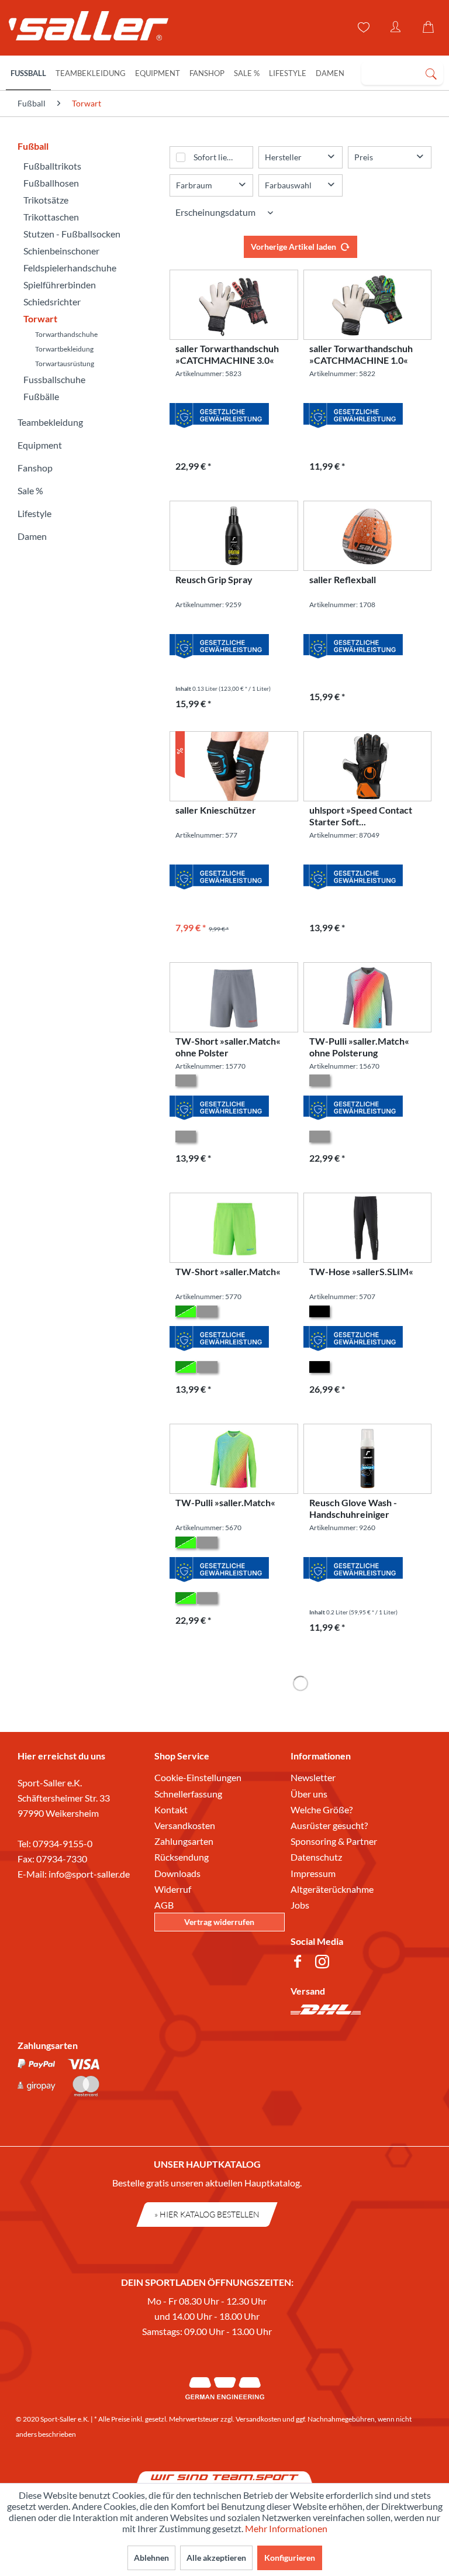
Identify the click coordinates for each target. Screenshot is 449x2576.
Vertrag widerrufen (219, 1922)
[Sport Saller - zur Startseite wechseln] (83, 29)
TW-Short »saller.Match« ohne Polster (228, 1047)
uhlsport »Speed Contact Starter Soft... (361, 816)
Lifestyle (34, 513)
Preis (364, 157)
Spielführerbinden (60, 285)
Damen (32, 536)
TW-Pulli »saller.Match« (225, 1502)
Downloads (177, 1873)
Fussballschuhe (54, 379)
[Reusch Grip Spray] (234, 536)
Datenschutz (316, 1857)
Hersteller (283, 157)
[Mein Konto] (396, 27)
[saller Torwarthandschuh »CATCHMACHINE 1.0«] (367, 305)
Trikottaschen (51, 217)
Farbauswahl (288, 185)
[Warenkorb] (430, 27)
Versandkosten (185, 1825)
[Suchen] (431, 73)
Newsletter (313, 1777)
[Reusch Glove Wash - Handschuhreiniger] (367, 1459)
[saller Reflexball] (367, 536)
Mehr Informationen (286, 2528)
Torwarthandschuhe (66, 334)
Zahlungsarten (184, 1841)
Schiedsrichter (52, 302)
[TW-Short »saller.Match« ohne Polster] (234, 997)
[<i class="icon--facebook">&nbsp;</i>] (300, 1963)
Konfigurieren (290, 2558)
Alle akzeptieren (216, 2558)
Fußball (33, 146)
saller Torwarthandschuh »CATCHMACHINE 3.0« (227, 354)
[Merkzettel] (362, 27)
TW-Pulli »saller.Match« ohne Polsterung (359, 1047)
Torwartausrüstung (65, 364)
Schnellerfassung (188, 1794)
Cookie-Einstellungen (198, 1777)
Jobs (300, 1905)
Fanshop (35, 468)
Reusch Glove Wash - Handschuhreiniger (353, 1508)
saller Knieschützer (216, 810)
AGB (164, 1905)
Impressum (313, 1873)
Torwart (40, 318)
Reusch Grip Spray (214, 579)
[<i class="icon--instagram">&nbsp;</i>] (324, 1963)
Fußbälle (41, 396)
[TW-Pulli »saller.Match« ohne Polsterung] (367, 997)
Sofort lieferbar (222, 157)
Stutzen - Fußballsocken (72, 234)
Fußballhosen (51, 183)
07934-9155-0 (63, 1843)
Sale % (30, 490)
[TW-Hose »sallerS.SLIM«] (367, 1228)
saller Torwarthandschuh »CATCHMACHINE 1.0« (361, 354)
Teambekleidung (50, 422)
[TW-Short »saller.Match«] (234, 1228)
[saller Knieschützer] (234, 766)
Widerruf (173, 1889)
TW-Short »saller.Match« (228, 1271)
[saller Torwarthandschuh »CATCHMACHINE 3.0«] (234, 305)
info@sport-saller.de (89, 1874)
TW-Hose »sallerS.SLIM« (361, 1271)
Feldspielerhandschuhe (70, 268)
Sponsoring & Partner (334, 1841)
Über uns (309, 1794)
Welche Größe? (322, 1809)
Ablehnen (151, 2558)
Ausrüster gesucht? (329, 1825)
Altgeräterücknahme (332, 1889)
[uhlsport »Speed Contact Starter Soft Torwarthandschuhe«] (367, 766)
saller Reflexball (343, 579)
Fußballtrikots (52, 166)
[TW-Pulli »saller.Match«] (234, 1459)
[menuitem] (402, 73)
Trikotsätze (46, 200)
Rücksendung (182, 1857)
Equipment (40, 445)
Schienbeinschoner (61, 251)
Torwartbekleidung (64, 349)
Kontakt (171, 1809)
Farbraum (194, 185)
